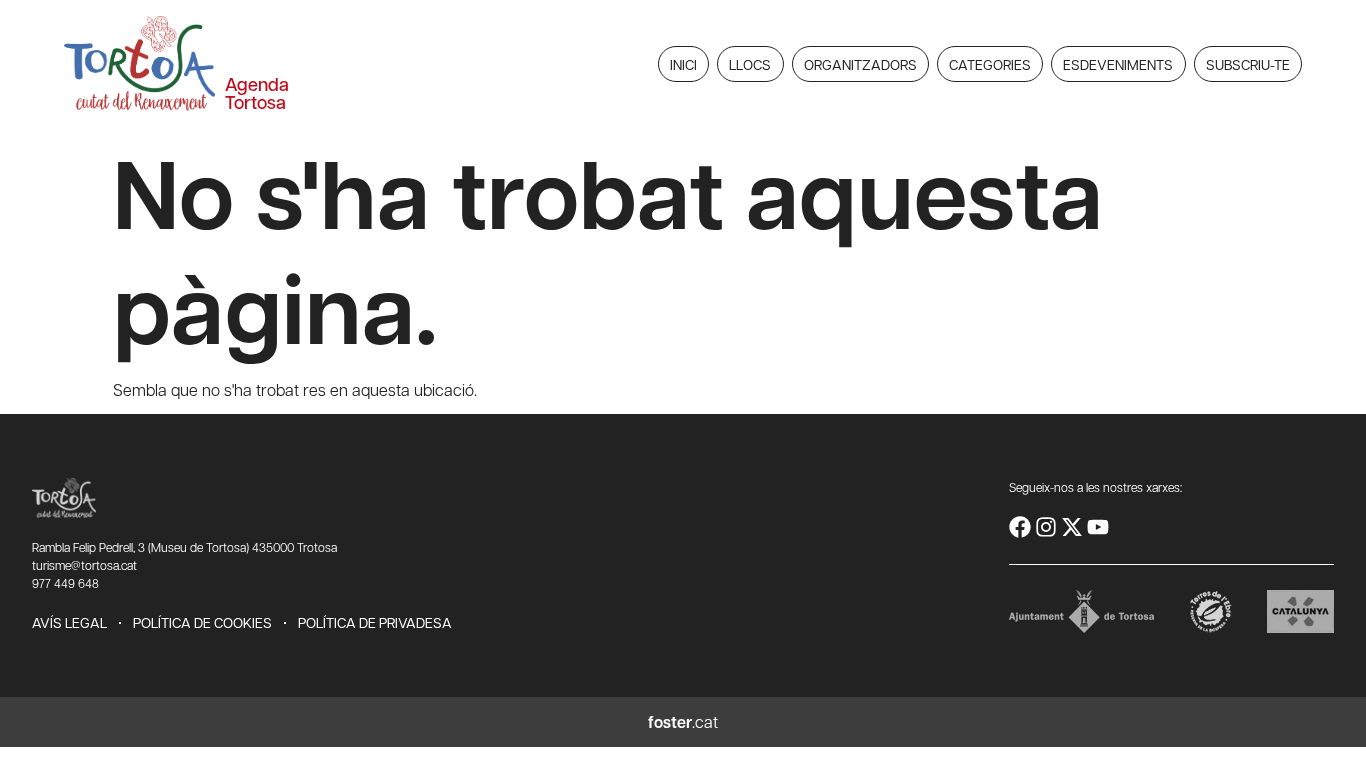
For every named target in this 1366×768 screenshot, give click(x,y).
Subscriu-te (1248, 64)
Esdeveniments (1118, 64)
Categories (990, 64)
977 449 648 (65, 583)
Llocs (750, 64)
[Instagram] (1046, 527)
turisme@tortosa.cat (84, 565)
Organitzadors (860, 64)
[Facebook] (1020, 527)
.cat (683, 721)
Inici (683, 64)
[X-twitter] (1072, 527)
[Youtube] (1098, 527)
